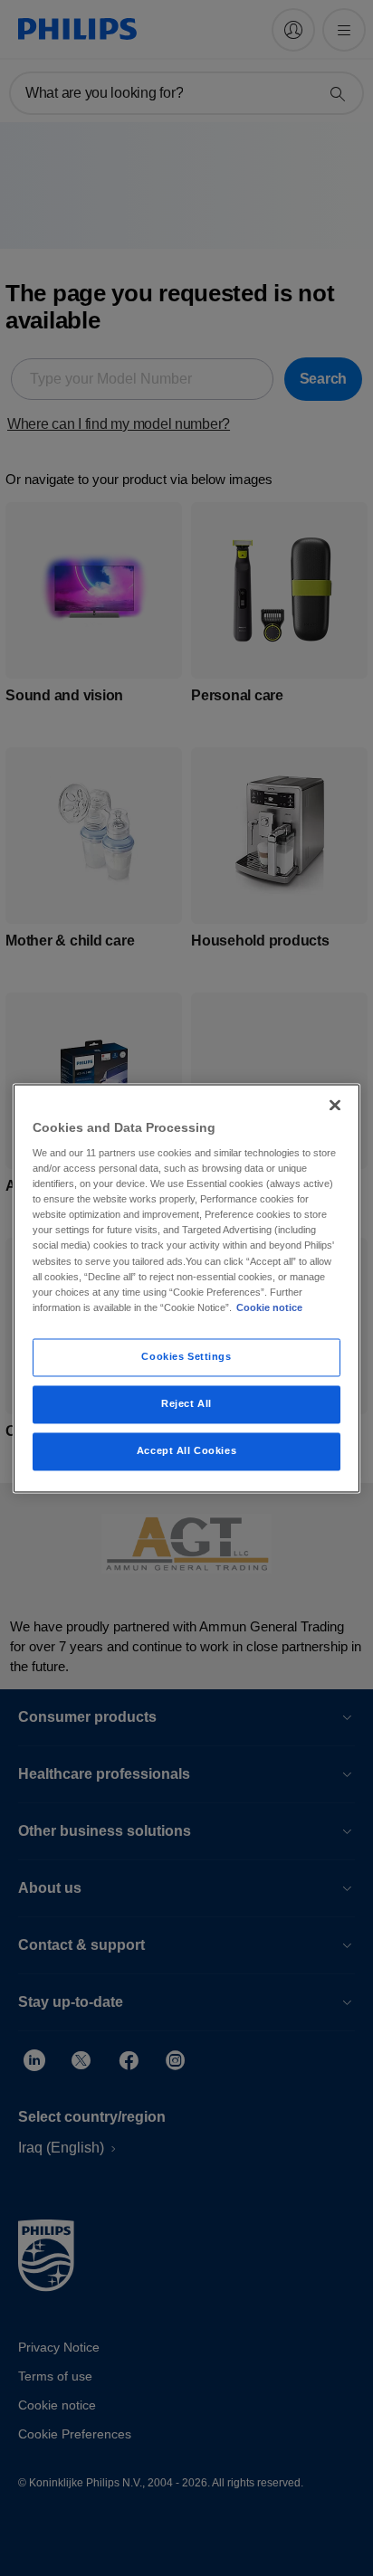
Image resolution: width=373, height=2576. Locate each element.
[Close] (335, 1105)
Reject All (186, 1403)
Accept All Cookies (186, 1450)
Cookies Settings (186, 1356)
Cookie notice (269, 1307)
